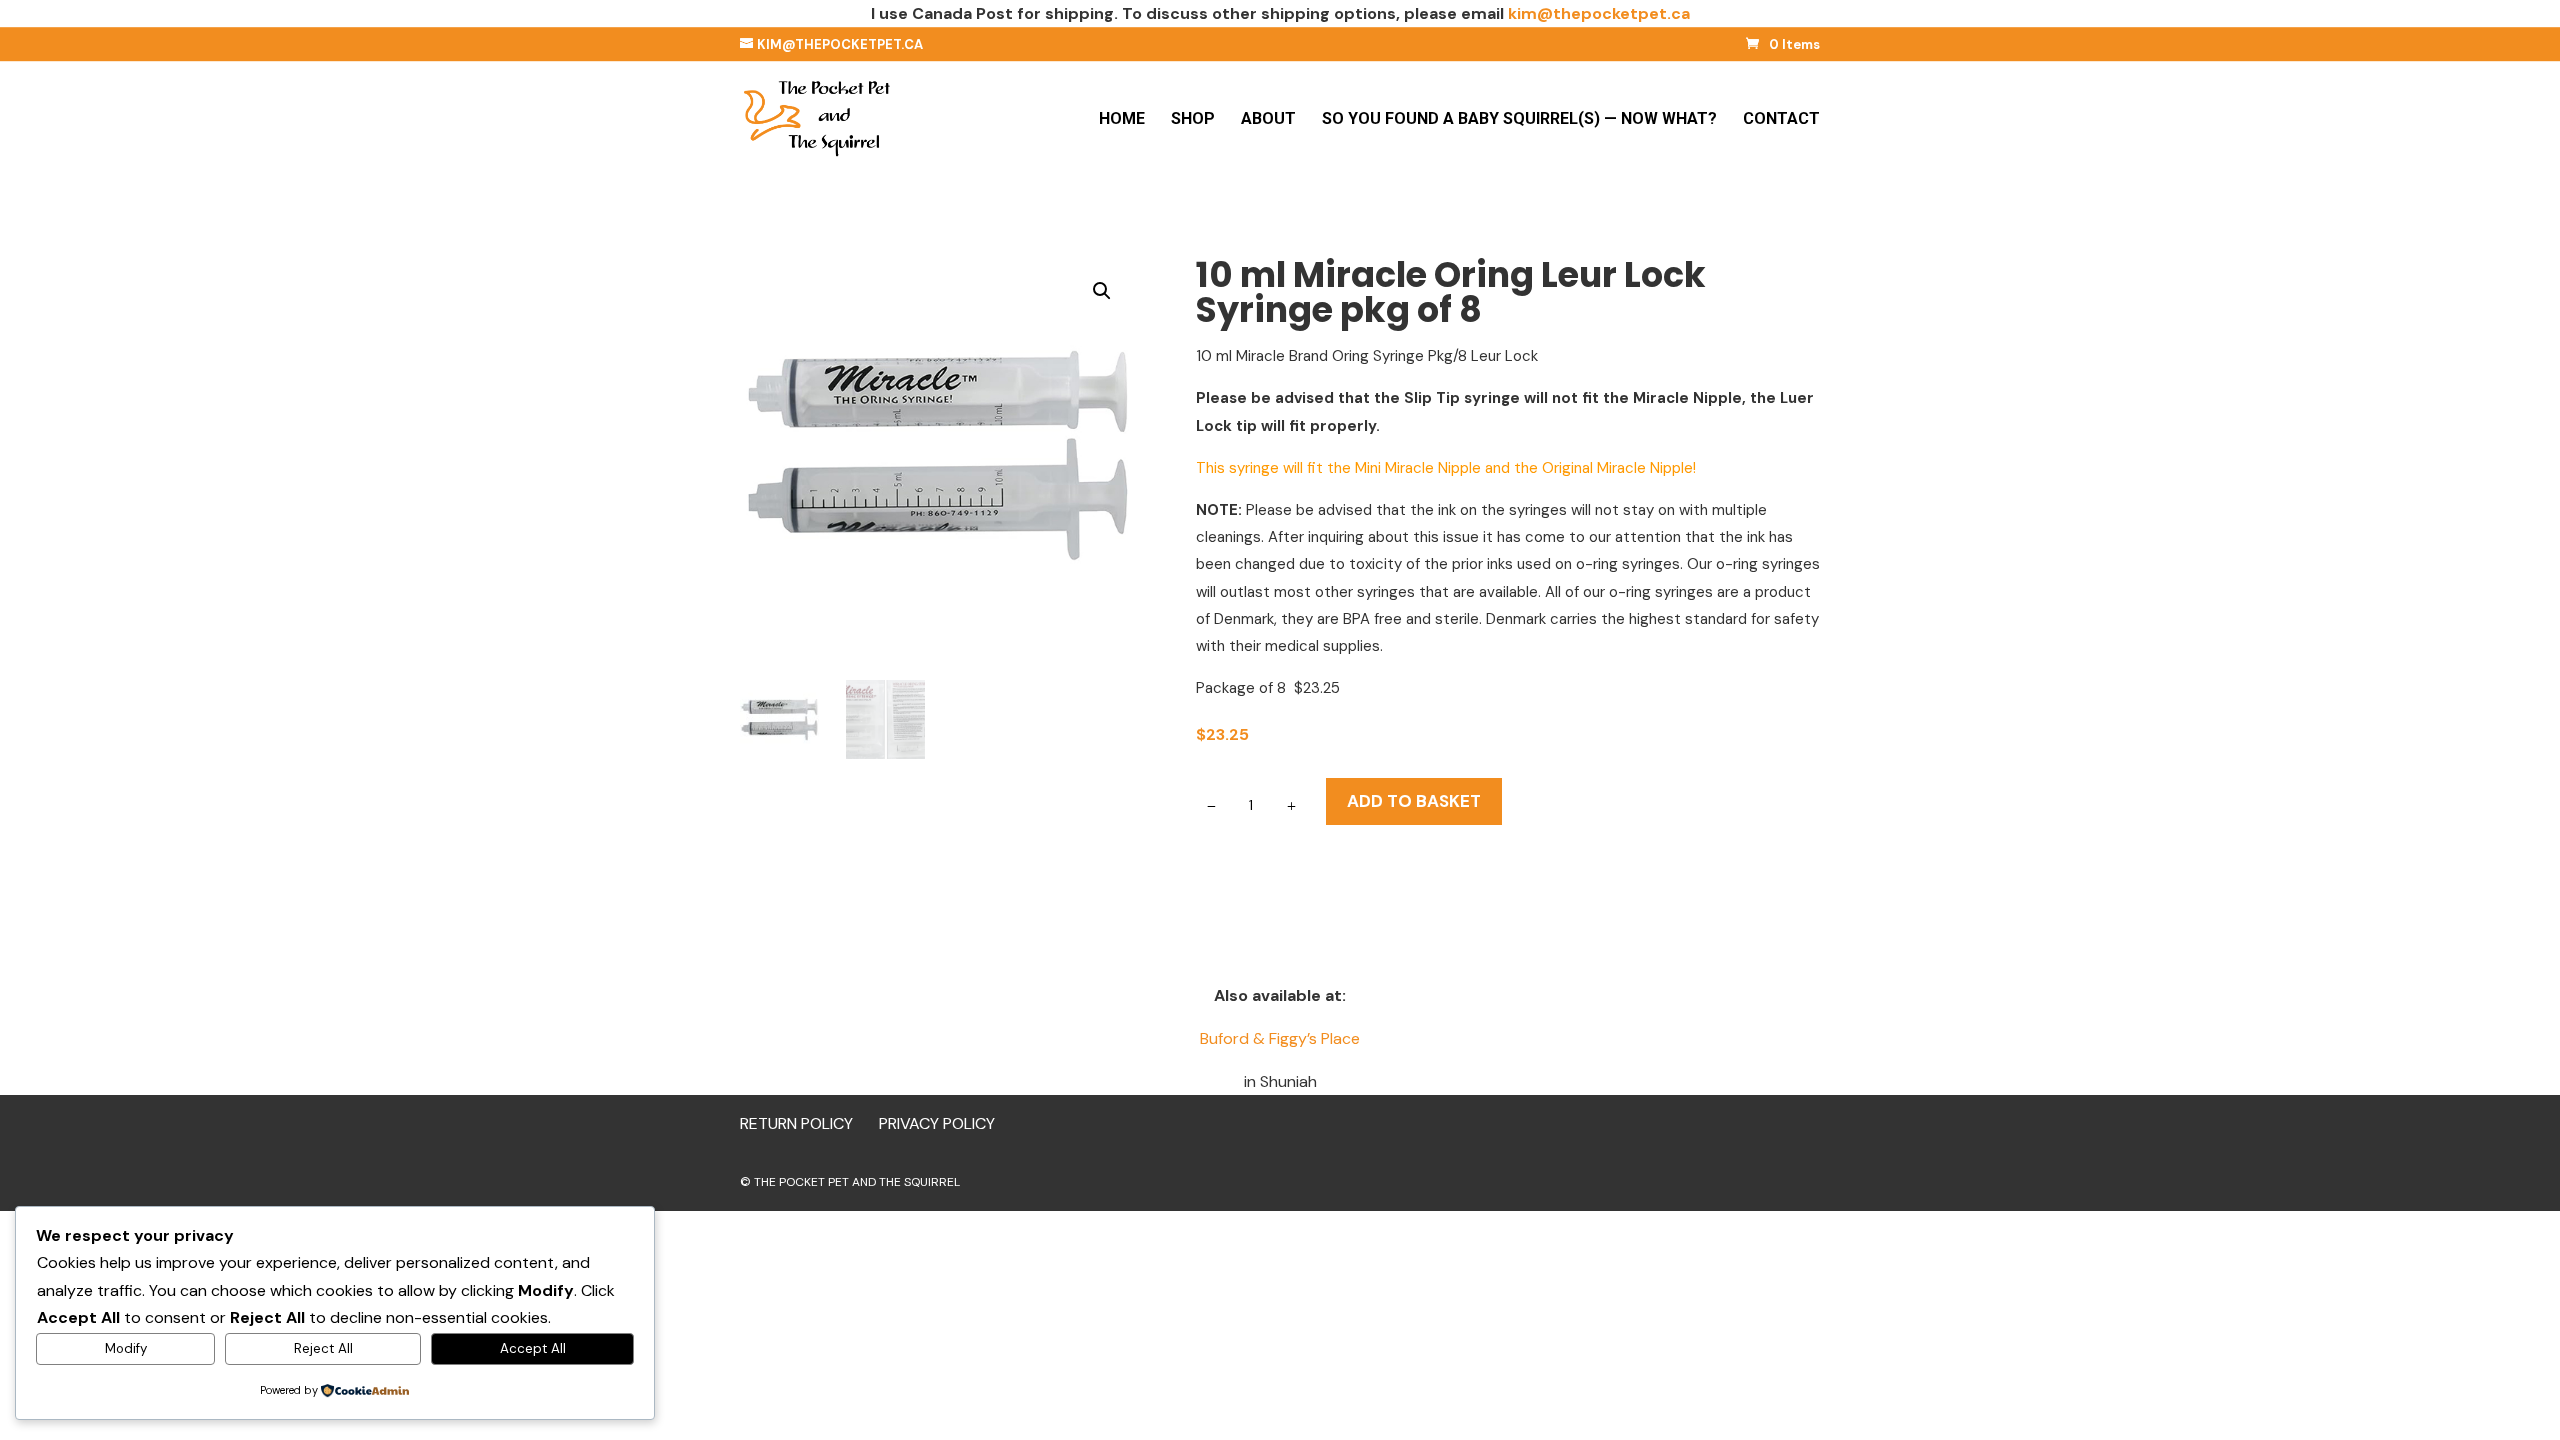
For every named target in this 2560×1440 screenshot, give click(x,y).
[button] (1102, 291)
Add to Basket (1414, 801)
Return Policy (796, 1123)
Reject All (323, 1348)
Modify (126, 1348)
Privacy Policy (937, 1123)
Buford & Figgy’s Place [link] (1280, 1038)
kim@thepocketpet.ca (1599, 13)
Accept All (533, 1348)
